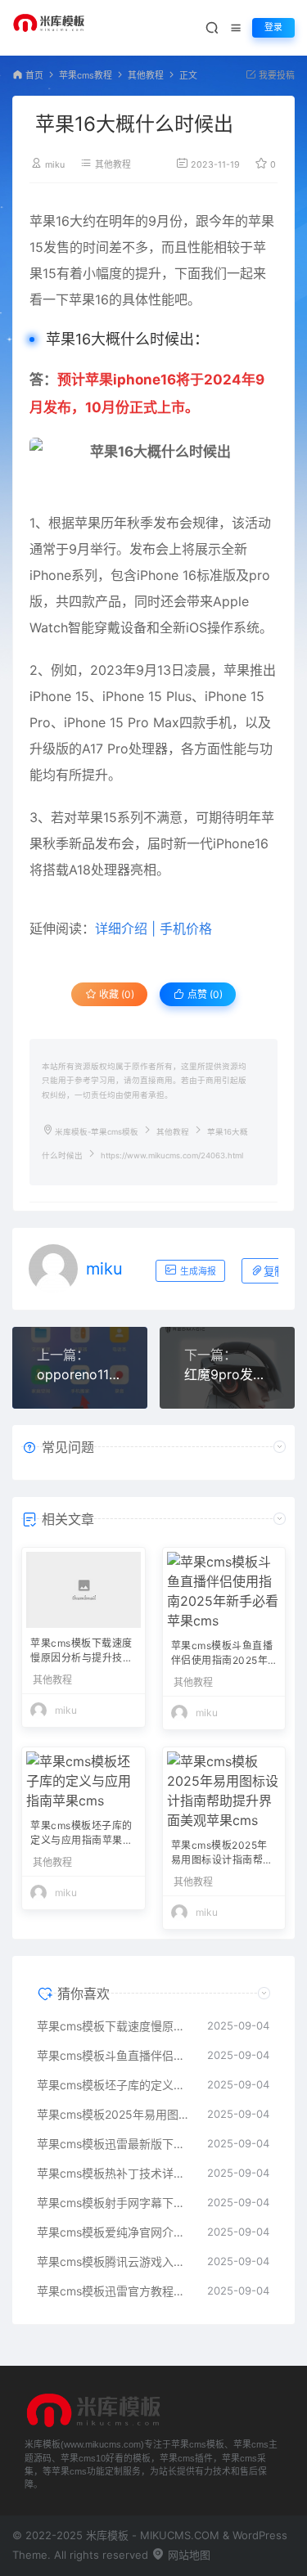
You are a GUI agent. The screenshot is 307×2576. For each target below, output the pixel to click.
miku (55, 165)
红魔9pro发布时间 (227, 1374)
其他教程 (146, 76)
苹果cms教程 (86, 76)
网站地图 (187, 2555)
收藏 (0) (115, 994)
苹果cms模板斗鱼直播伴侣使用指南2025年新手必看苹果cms (222, 1654)
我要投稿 (275, 76)
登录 (273, 27)
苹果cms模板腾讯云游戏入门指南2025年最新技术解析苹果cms (114, 2261)
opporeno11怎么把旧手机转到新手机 (80, 1374)
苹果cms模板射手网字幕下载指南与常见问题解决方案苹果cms (114, 2203)
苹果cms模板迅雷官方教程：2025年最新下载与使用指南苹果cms (114, 2291)
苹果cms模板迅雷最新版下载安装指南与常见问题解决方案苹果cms (114, 2144)
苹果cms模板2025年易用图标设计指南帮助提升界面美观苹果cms (222, 1854)
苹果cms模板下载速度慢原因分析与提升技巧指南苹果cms (81, 1652)
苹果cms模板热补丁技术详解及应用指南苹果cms (114, 2173)
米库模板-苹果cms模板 (97, 1132)
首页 (34, 76)
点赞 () (204, 994)
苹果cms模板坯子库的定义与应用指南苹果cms (81, 1834)
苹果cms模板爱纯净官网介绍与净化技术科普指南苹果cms (114, 2232)
